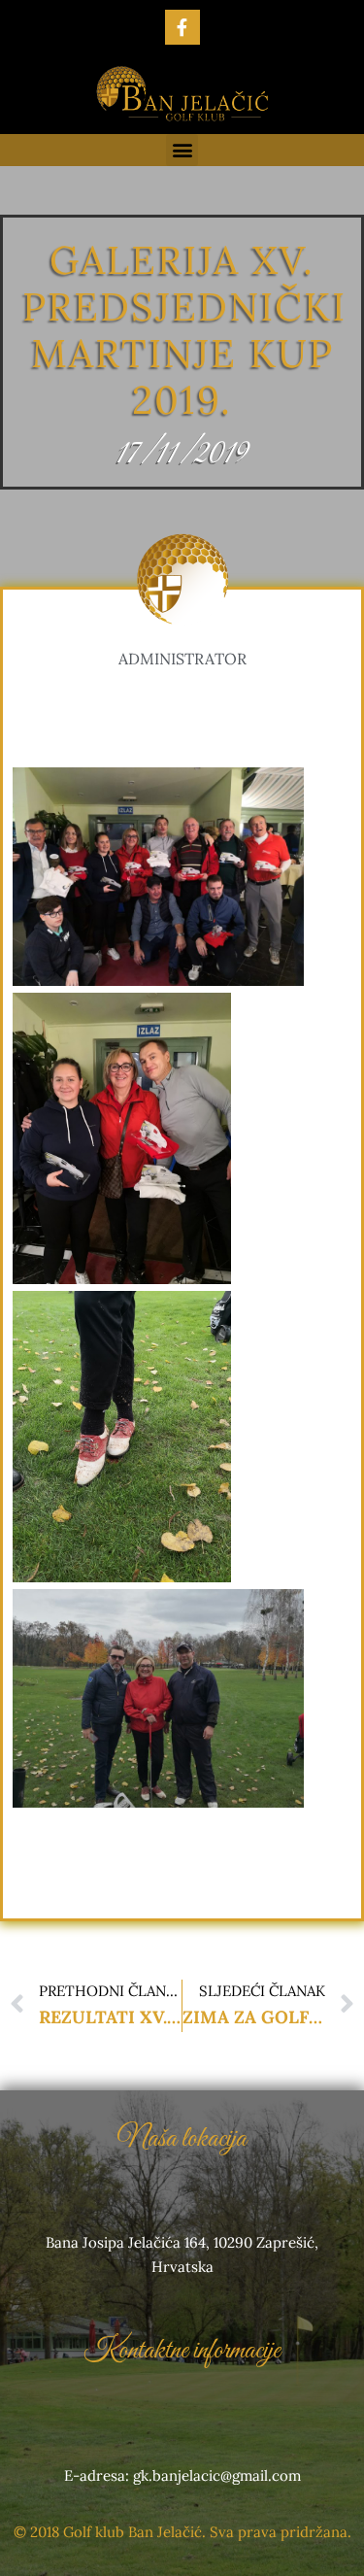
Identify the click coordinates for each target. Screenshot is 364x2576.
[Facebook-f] (182, 27)
